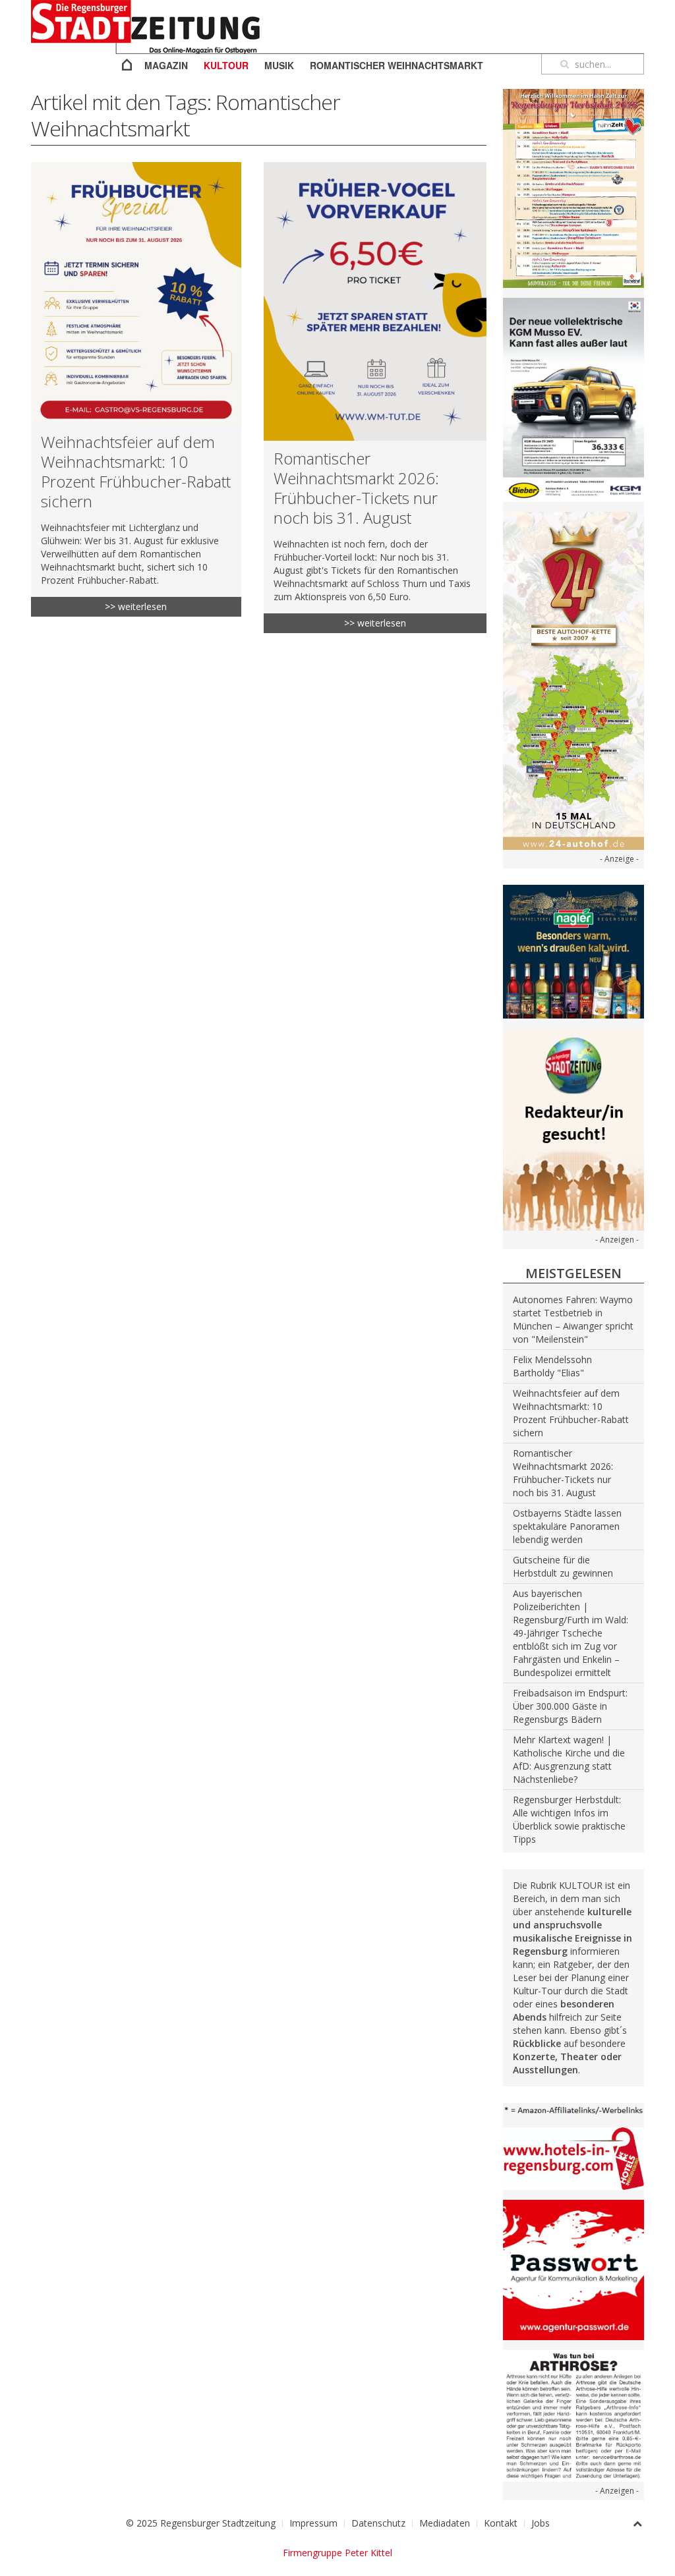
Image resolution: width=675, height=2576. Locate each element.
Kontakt (501, 2523)
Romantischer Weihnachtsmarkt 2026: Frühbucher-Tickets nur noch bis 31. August (356, 488)
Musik (279, 65)
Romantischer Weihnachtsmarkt (396, 65)
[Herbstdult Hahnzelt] (573, 187)
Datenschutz (378, 2523)
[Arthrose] (573, 2415)
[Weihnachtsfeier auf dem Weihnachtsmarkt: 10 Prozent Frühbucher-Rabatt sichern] (136, 293)
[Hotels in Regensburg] (573, 2157)
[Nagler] (573, 950)
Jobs (541, 2523)
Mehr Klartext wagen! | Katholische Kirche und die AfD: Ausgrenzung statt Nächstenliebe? (569, 1759)
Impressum (313, 2523)
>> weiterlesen (136, 606)
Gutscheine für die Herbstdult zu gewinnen (563, 1566)
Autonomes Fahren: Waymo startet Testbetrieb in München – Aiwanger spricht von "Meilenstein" (573, 1319)
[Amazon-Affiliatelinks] (573, 2109)
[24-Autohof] (573, 680)
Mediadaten (445, 2523)
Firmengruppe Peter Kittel (337, 2553)
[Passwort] (573, 2269)
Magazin (166, 65)
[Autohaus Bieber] (573, 399)
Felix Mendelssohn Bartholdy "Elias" (552, 1366)
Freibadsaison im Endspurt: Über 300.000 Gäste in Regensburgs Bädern (570, 1706)
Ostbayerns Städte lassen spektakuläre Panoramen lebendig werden (567, 1526)
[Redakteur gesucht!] (573, 1128)
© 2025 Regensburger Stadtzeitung (201, 2523)
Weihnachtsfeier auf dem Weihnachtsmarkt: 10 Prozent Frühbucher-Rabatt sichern (136, 471)
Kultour (226, 65)
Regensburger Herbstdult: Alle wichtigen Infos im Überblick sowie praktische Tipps (569, 1819)
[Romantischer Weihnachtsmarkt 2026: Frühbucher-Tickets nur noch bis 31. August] (375, 301)
